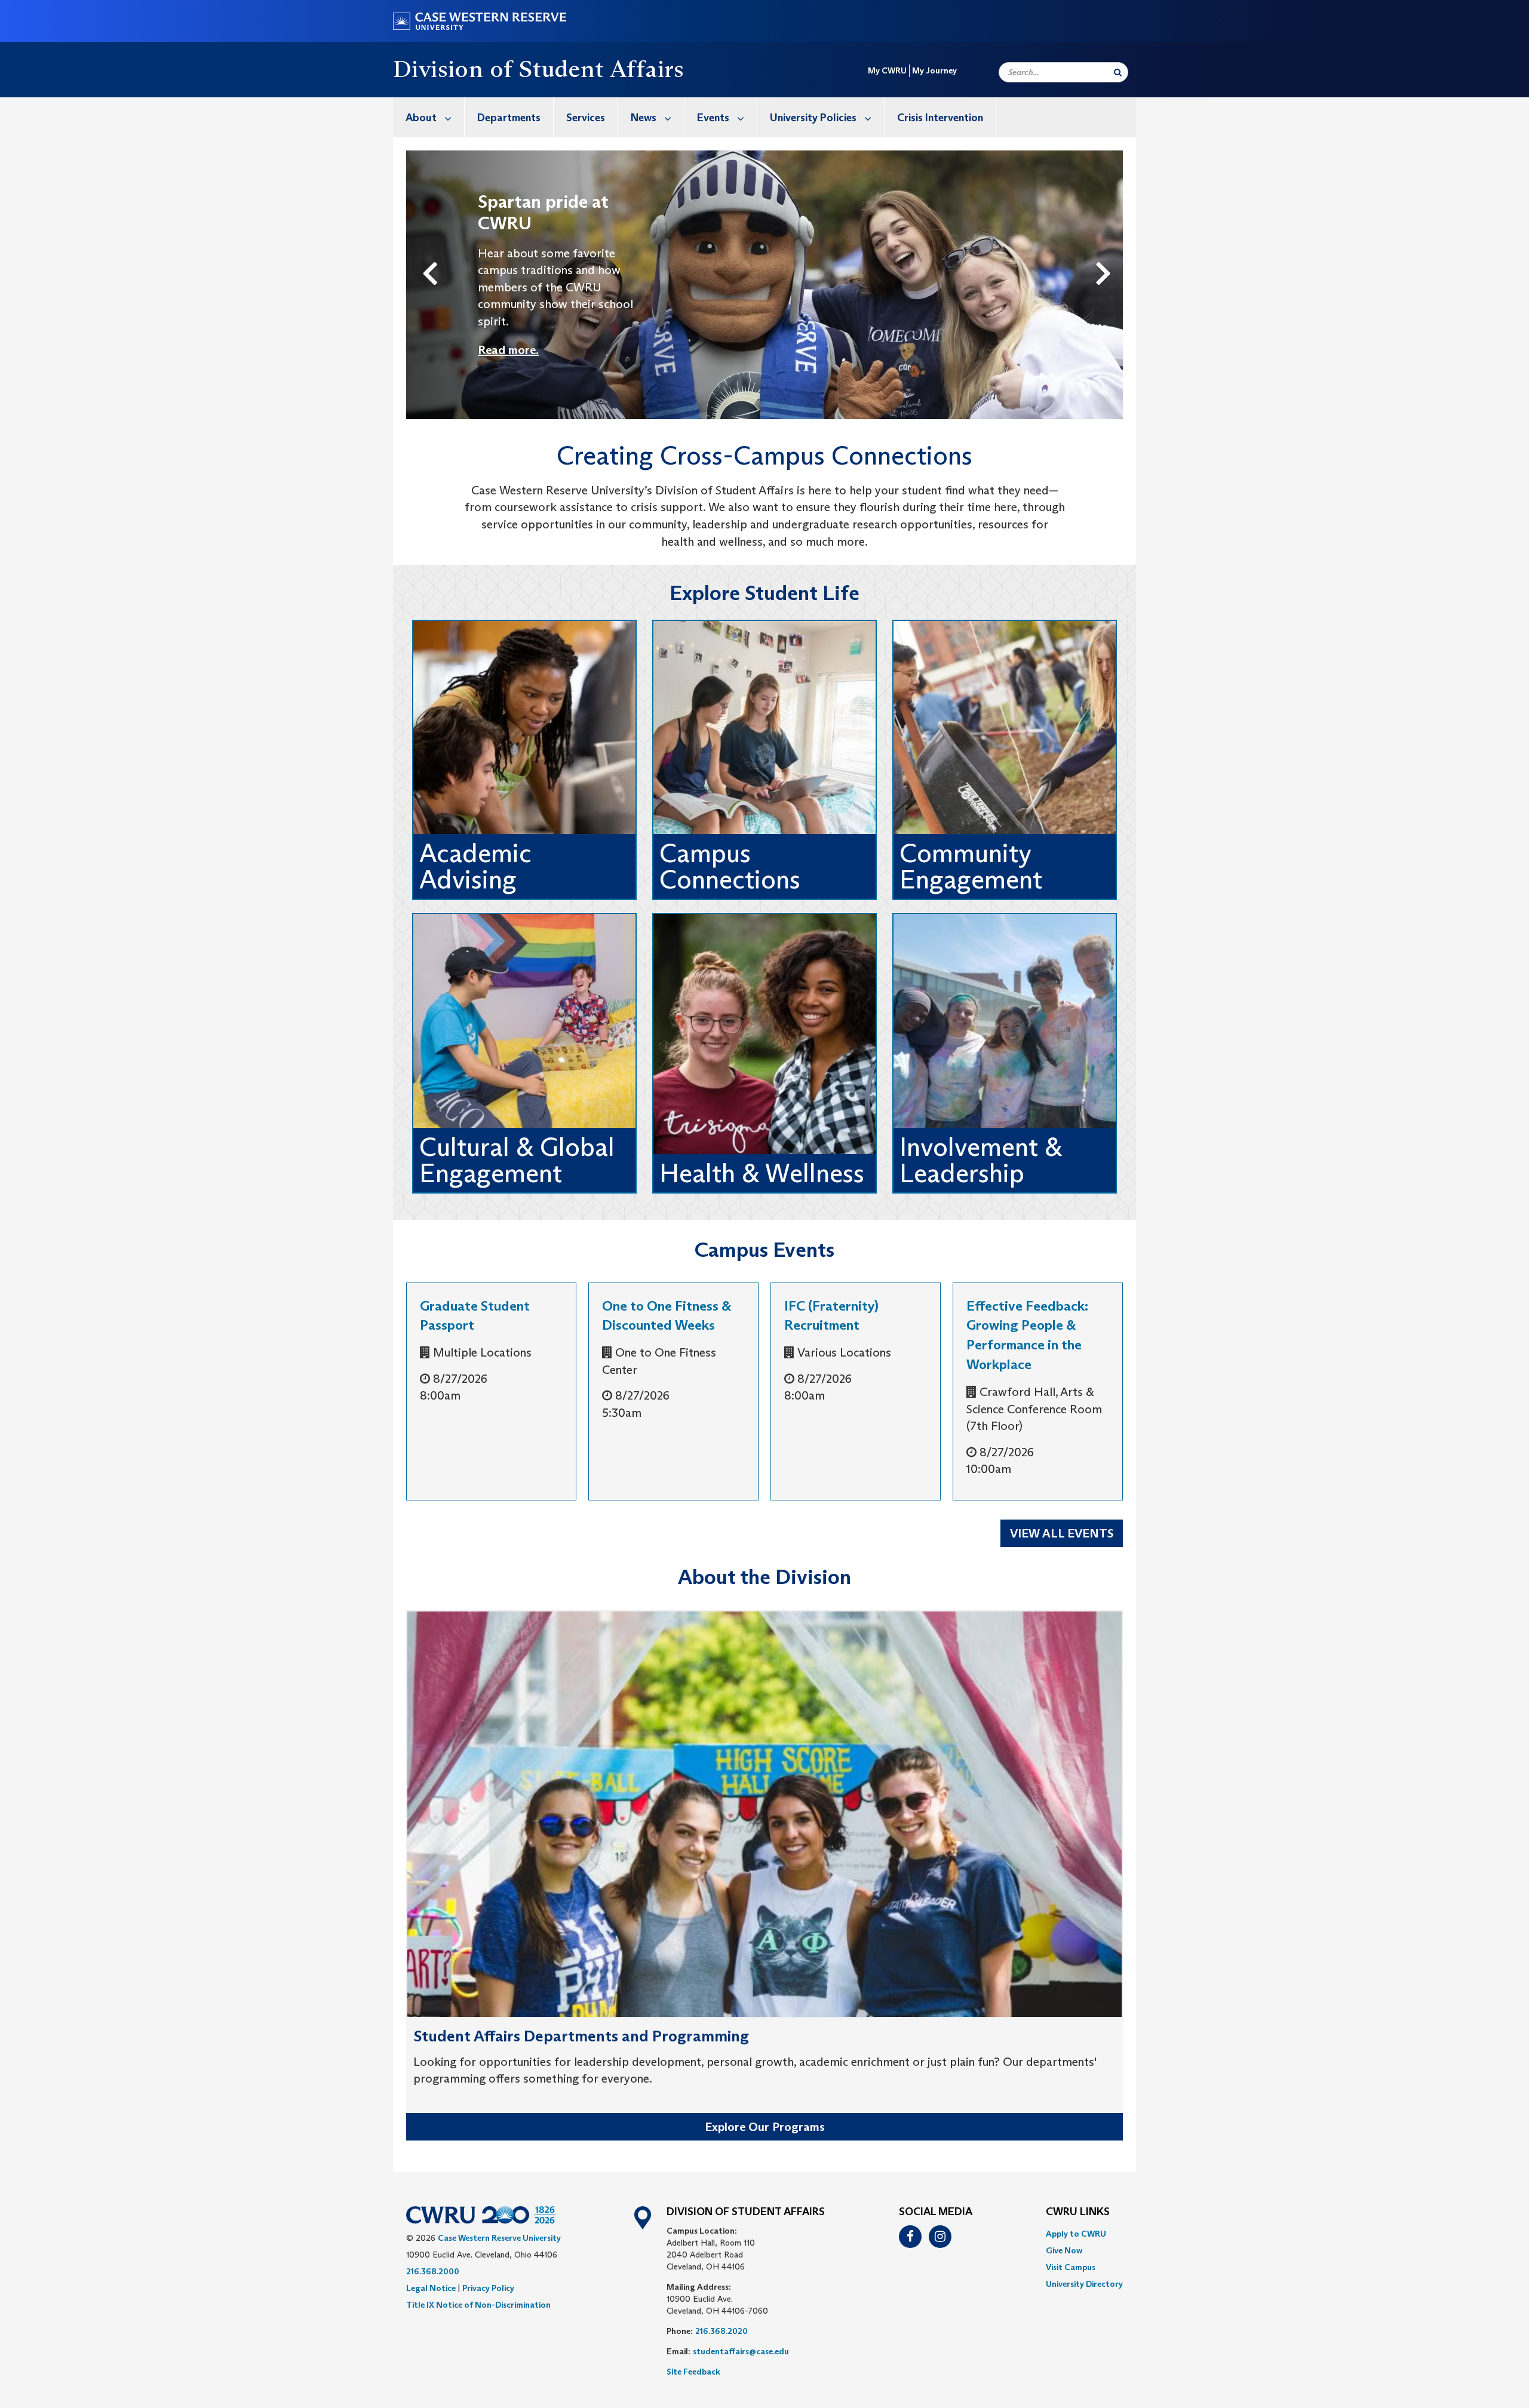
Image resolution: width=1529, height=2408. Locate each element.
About (421, 118)
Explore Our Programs (765, 2127)
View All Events (1062, 1533)
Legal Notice (431, 2288)
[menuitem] (429, 117)
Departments (509, 118)
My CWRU (887, 70)
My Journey (934, 70)
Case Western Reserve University (499, 2238)
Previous (432, 254)
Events (713, 118)
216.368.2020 (721, 2331)
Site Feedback (693, 2372)
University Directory (1084, 2284)
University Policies (813, 118)
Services (586, 118)
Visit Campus (1071, 2267)
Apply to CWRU (1076, 2234)
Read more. (508, 350)
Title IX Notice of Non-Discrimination (478, 2305)
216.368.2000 (433, 2271)
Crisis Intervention (940, 118)
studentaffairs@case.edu (741, 2351)
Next (1106, 254)
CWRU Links (1078, 2212)
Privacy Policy (488, 2288)
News (644, 118)
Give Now (1064, 2250)
